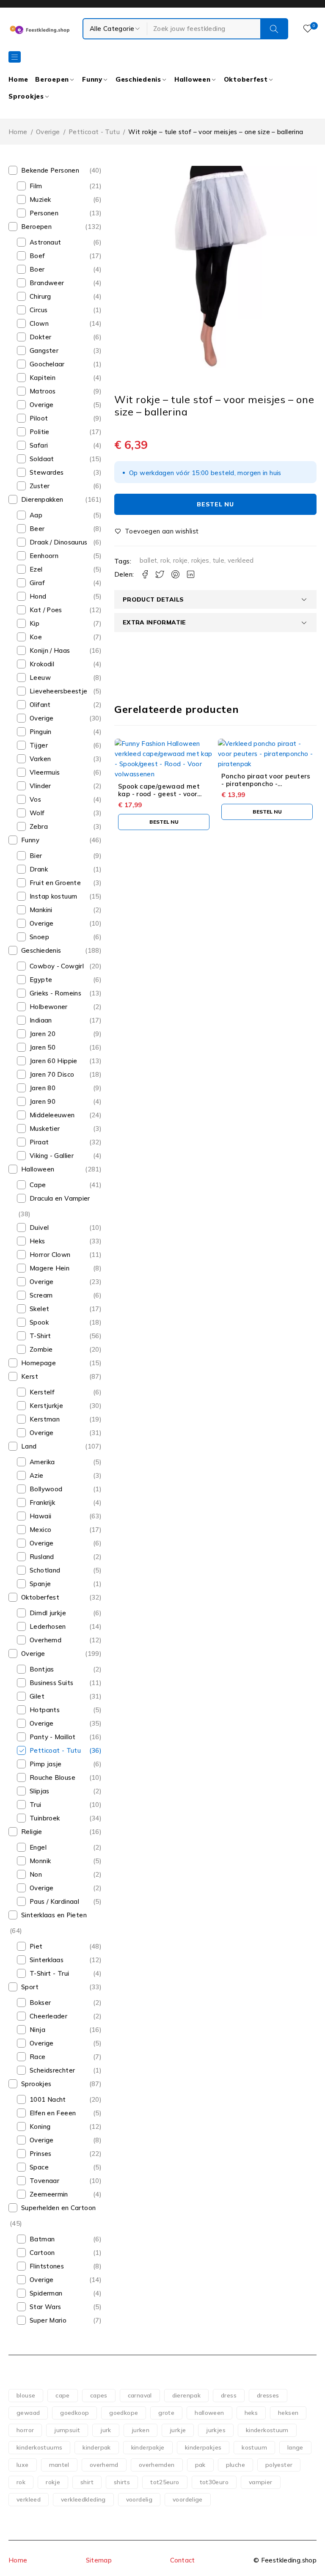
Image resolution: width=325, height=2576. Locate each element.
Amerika (42, 1462)
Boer (37, 269)
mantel (59, 2465)
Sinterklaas (47, 1960)
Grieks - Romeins (55, 993)
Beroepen (36, 227)
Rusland (42, 1557)
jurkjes (216, 2430)
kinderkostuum (267, 2430)
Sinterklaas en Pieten (54, 1915)
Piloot (39, 418)
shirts (122, 2482)
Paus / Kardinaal (54, 1901)
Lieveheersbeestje (58, 691)
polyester (279, 2465)
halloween (209, 2413)
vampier (261, 2482)
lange (295, 2447)
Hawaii (40, 1516)
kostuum (254, 2447)
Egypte (41, 980)
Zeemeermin (49, 2194)
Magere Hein (50, 1268)
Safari (39, 445)
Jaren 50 (43, 1047)
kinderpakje (148, 2447)
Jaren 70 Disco (52, 1074)
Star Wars (45, 2307)
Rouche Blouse (52, 1777)
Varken (40, 759)
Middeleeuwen (52, 1115)
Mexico (40, 1530)
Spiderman (46, 2293)
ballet (148, 560)
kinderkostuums (39, 2447)
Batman (42, 2239)
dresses (268, 2395)
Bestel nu (215, 504)
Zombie (41, 1349)
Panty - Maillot (53, 1737)
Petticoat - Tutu (94, 132)
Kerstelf (42, 1392)
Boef (37, 256)
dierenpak (186, 2395)
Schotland (45, 1570)
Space (39, 2167)
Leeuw (40, 678)
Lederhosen (48, 1626)
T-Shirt (40, 1336)
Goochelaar (47, 364)
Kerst (30, 1376)
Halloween (38, 1169)
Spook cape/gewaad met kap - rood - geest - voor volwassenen (159, 794)
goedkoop (74, 2413)
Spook (39, 1322)
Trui (36, 1805)
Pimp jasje (46, 1764)
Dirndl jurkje (48, 1613)
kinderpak (96, 2447)
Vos (35, 799)
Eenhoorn (44, 556)
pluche (235, 2465)
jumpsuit (67, 2430)
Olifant (40, 705)
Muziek (40, 199)
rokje (180, 560)
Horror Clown (50, 1255)
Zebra (39, 826)
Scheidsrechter (52, 2070)
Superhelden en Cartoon (58, 2208)
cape (63, 2395)
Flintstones (47, 2266)
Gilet (37, 1696)
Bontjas (42, 1669)
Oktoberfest (40, 1597)
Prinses (41, 2154)
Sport (30, 1987)
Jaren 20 (43, 1034)
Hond (38, 596)
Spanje (40, 1584)
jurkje (178, 2430)
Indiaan (41, 1020)
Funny (30, 840)
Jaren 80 (43, 1088)
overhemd (104, 2465)
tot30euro (214, 2482)
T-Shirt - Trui (49, 1973)
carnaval (140, 2395)
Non (36, 1874)
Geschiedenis (41, 950)
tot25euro (165, 2482)
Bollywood (46, 1489)
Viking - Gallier (52, 1156)
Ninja (37, 2030)
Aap (36, 515)
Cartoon (42, 2253)
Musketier (45, 1129)
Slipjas (40, 1791)
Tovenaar (44, 2181)
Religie (32, 1832)
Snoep (39, 937)
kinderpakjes (203, 2447)
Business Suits (51, 1683)
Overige (48, 132)
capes (99, 2395)
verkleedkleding (83, 2499)
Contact (183, 2560)
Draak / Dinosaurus (59, 542)
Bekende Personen (50, 170)
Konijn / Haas (50, 650)
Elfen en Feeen (53, 2113)
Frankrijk (42, 1502)
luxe (23, 2465)
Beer (37, 529)
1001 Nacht (48, 2099)
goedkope (124, 2413)
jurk (106, 2430)
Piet (36, 1946)
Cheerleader (48, 2016)
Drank (39, 869)
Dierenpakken (42, 499)
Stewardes (47, 472)
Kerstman (45, 1419)
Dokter (40, 337)
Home (18, 132)
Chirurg (40, 296)
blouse (26, 2395)
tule (219, 560)
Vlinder (40, 786)
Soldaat (42, 459)
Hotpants (45, 1710)
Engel (38, 1847)
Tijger (39, 745)
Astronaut (45, 242)
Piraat (39, 1142)
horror (25, 2430)
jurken (140, 2430)
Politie (40, 432)
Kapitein (43, 378)
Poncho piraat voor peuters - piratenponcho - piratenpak (266, 784)
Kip (34, 623)
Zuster (40, 486)
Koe (36, 637)
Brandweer (47, 283)
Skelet (39, 1309)
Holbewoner (49, 1007)
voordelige (188, 2499)
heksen (288, 2413)
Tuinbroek (45, 1818)
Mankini (41, 910)
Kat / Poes (46, 610)
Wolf (37, 813)
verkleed (241, 560)
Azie (37, 1475)
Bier (36, 856)
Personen (44, 213)
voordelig (139, 2499)
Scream (41, 1295)
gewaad (28, 2413)
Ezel (36, 569)
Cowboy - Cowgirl (57, 966)
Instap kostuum (53, 896)
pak (200, 2465)
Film (36, 186)
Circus (39, 310)
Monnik (40, 1861)
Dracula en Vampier (60, 1198)
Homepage (39, 1363)
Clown (39, 323)
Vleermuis (45, 772)
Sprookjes (36, 2084)
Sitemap (99, 2560)
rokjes (200, 560)
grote (166, 2413)
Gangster (44, 351)
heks (251, 2413)
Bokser (40, 2003)
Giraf (37, 583)
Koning (40, 2127)
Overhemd (45, 1640)
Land (29, 1446)
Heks (37, 1241)
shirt (87, 2482)
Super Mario (48, 2320)
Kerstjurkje (46, 1406)
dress (229, 2395)
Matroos (43, 391)
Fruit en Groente (55, 883)
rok (165, 560)
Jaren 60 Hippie (54, 1061)
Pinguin (41, 732)
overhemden (157, 2465)
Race (38, 2057)
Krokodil (42, 664)
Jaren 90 (43, 1101)
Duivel (39, 1228)
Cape (38, 1185)
